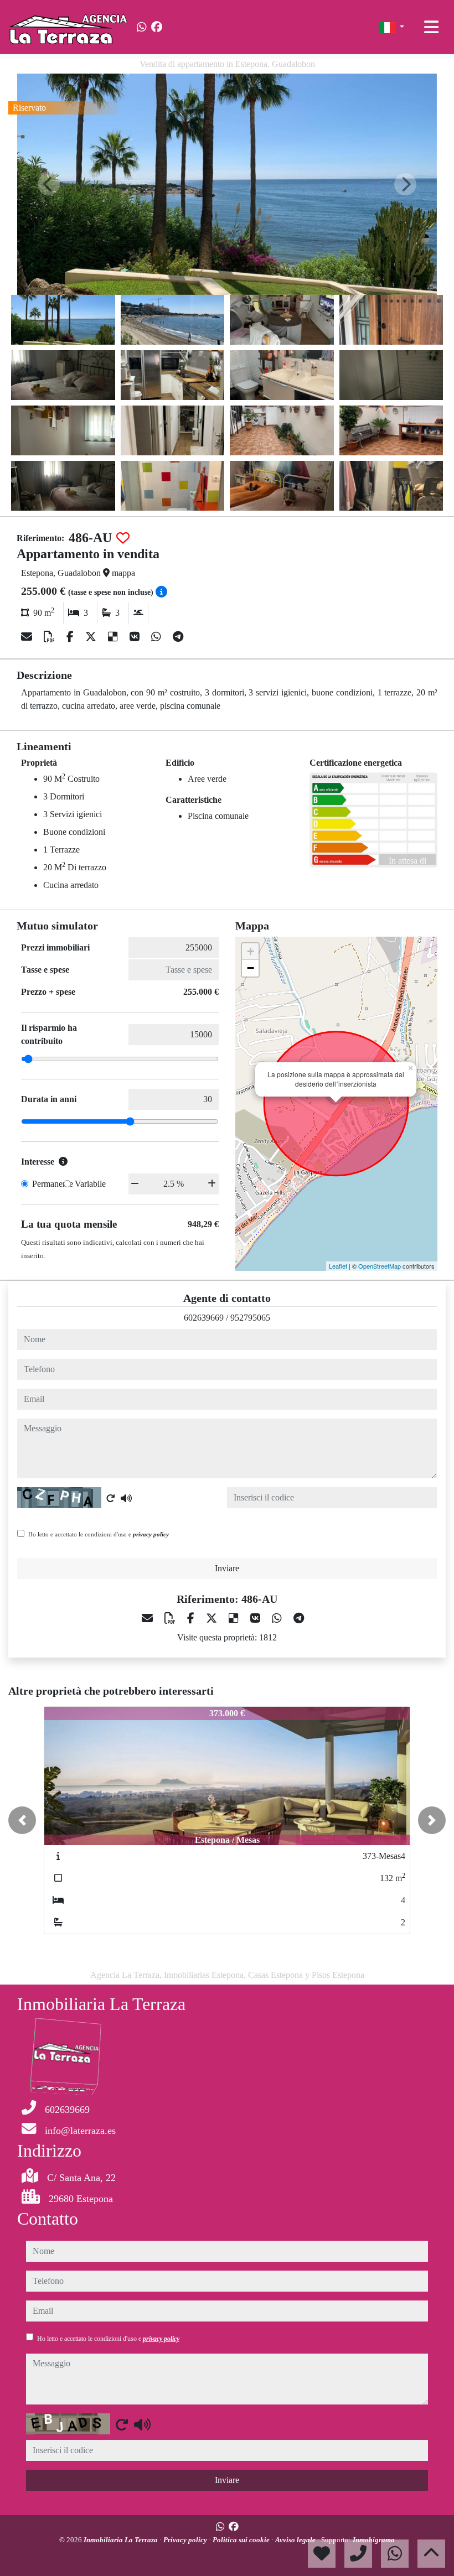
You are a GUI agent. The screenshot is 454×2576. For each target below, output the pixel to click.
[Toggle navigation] (431, 27)
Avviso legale (296, 2540)
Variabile (90, 1184)
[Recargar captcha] (111, 1498)
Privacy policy (186, 2540)
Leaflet (338, 1266)
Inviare (227, 1568)
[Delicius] (114, 637)
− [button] (251, 968)
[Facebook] (157, 27)
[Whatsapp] (142, 27)
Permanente (53, 1184)
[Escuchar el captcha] (126, 1498)
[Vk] (136, 637)
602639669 (204, 1318)
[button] (22, 1820)
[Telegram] (178, 637)
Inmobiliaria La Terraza (122, 2540)
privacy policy (151, 1534)
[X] (92, 637)
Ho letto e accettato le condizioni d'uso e (99, 1534)
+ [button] (251, 951)
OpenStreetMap (380, 1266)
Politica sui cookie (242, 2540)
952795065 (250, 1318)
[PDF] (51, 637)
